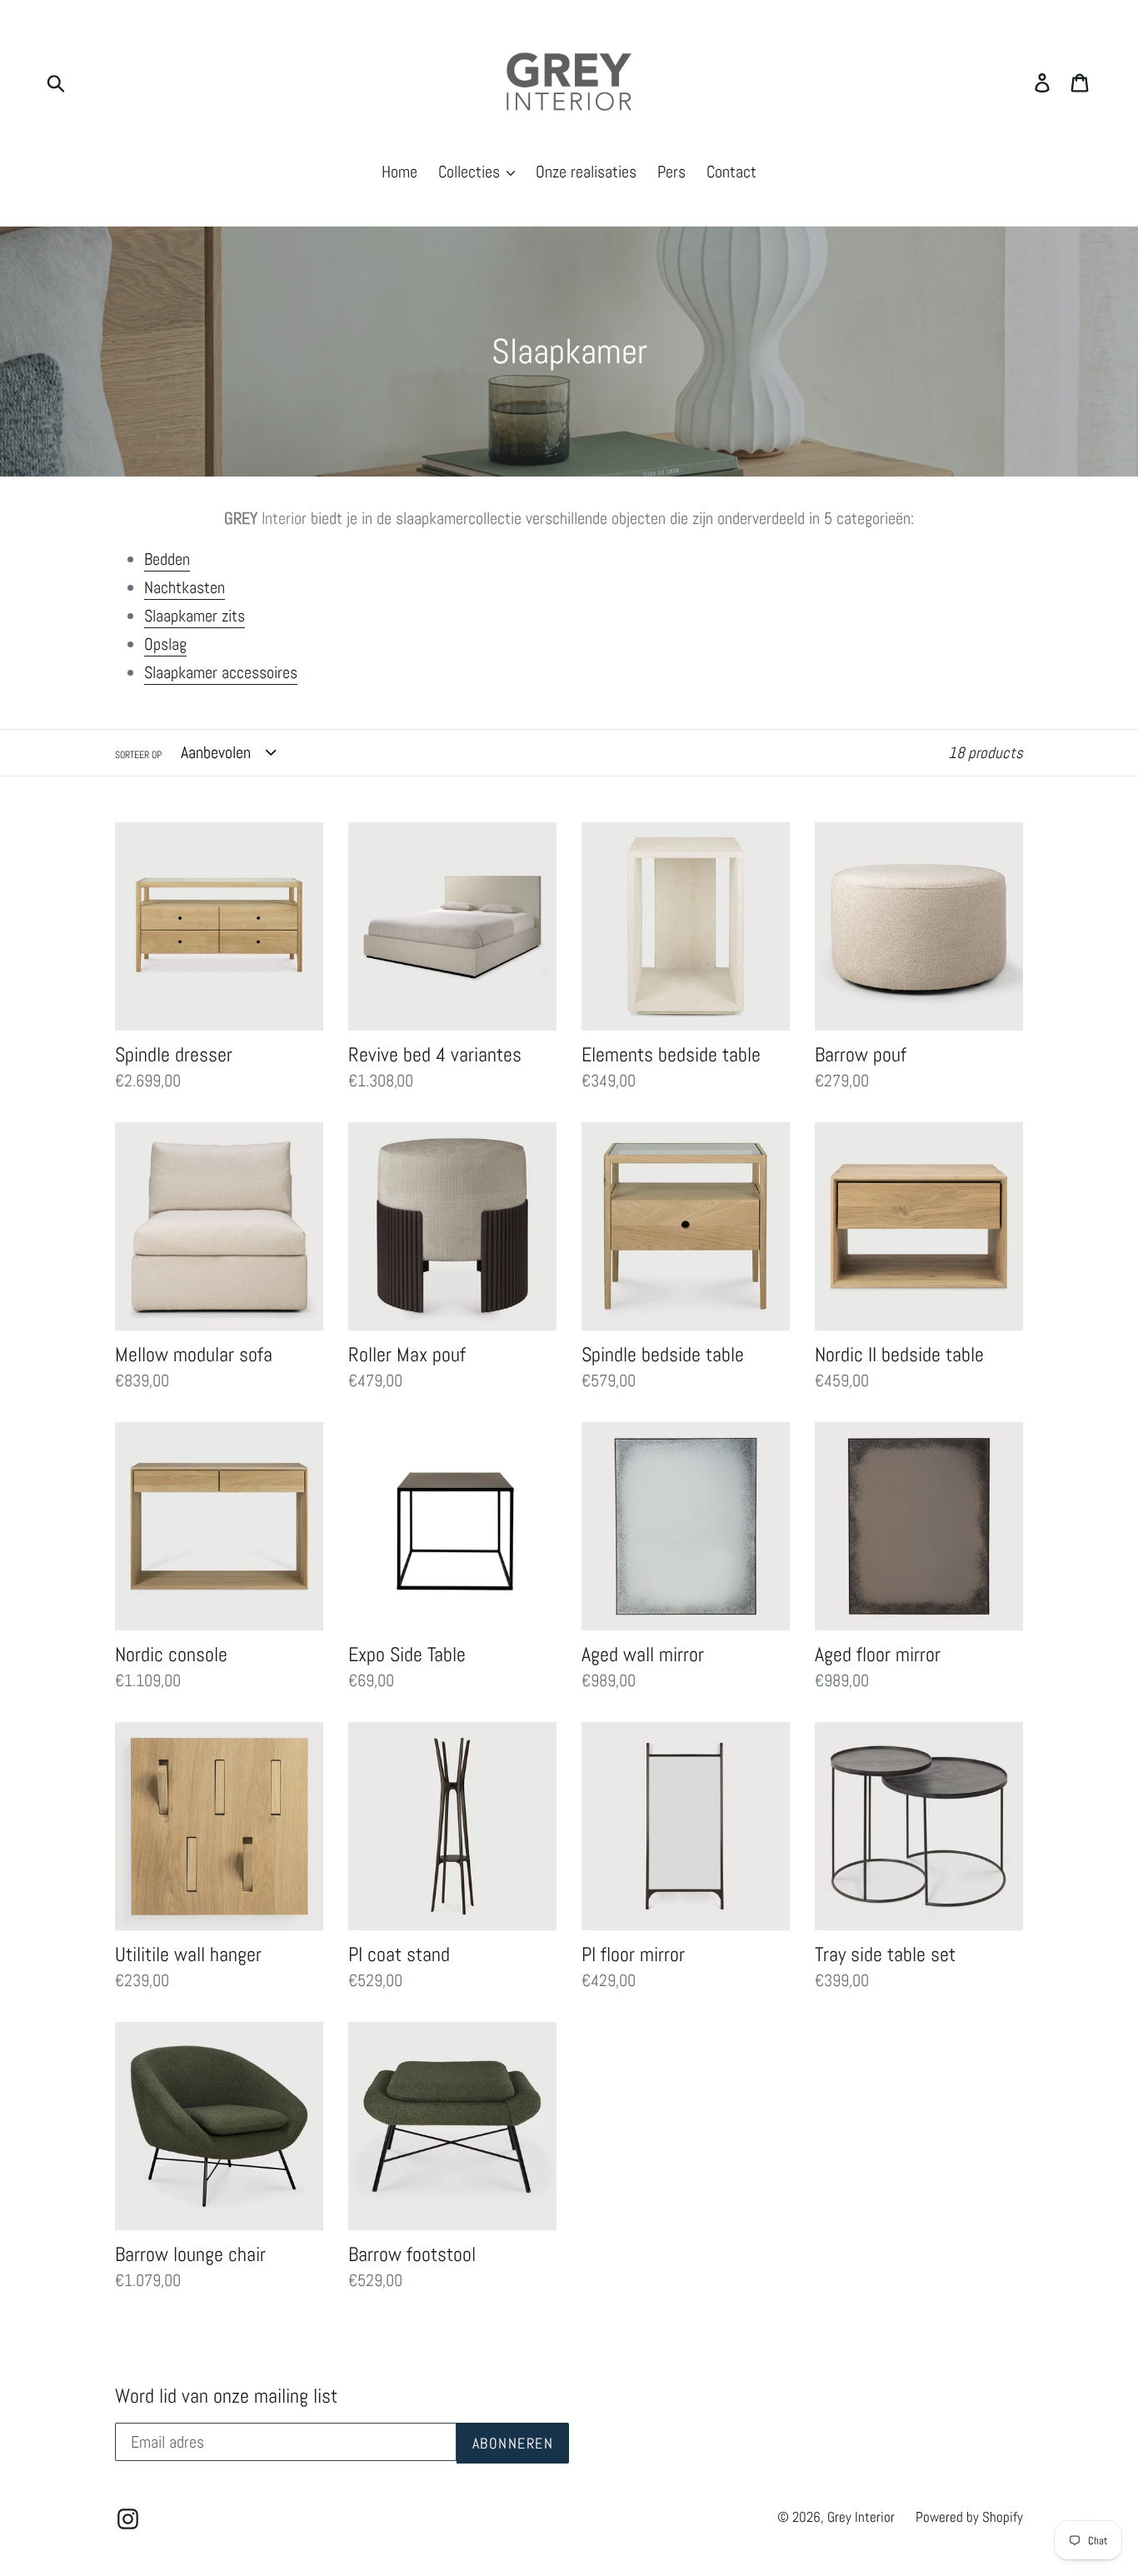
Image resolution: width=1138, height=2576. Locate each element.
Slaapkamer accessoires (221, 672)
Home (399, 172)
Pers (671, 172)
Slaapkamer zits (195, 616)
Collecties (471, 172)
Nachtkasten (185, 587)
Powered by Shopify (969, 2517)
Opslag (165, 644)
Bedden (167, 559)
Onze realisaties (586, 172)
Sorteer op (138, 755)
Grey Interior (861, 2517)
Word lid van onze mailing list (226, 2396)
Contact (731, 172)
